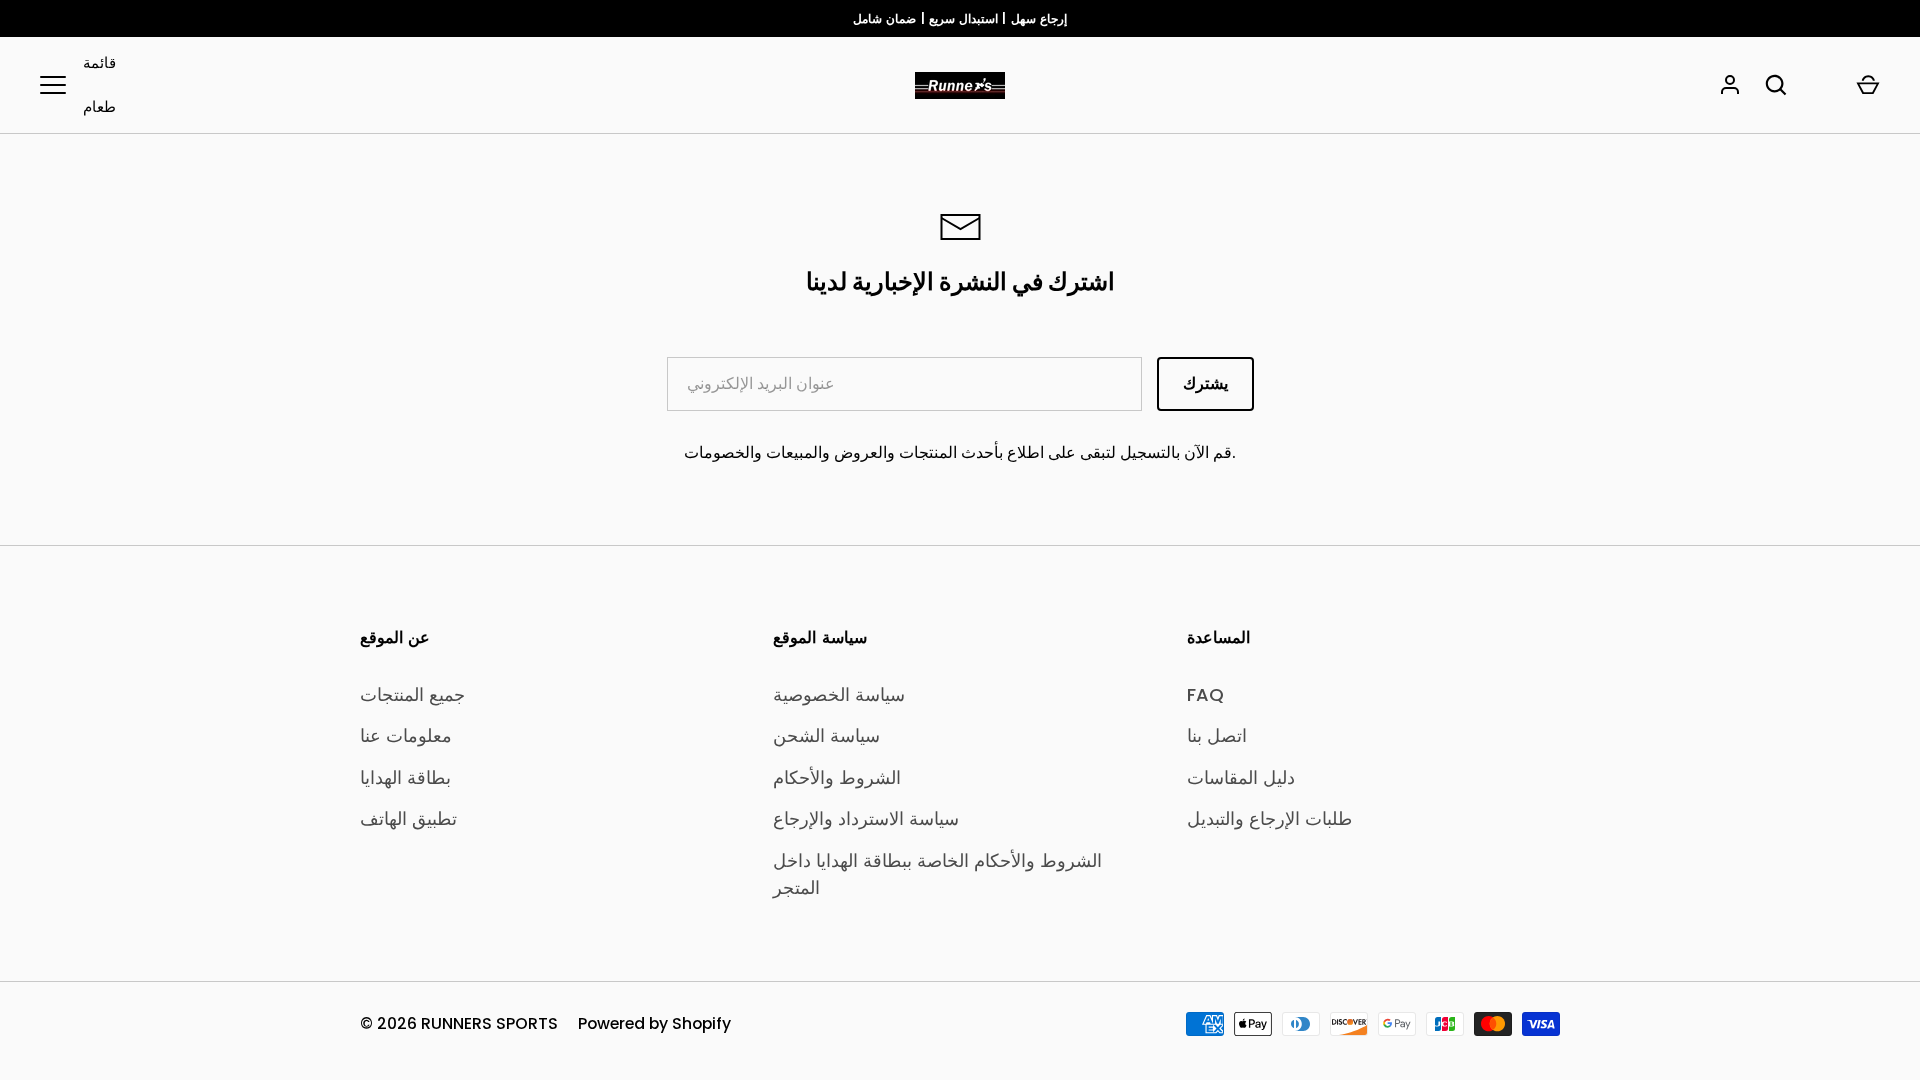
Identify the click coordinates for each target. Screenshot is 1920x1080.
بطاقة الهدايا (405, 777)
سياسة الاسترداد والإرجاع (866, 818)
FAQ (1205, 694)
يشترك (1205, 383)
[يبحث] (1776, 85)
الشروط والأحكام (837, 777)
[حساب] (1730, 85)
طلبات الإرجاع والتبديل (1269, 818)
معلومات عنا (406, 735)
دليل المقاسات (1241, 777)
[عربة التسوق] (1868, 85)
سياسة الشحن (826, 735)
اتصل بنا (1217, 735)
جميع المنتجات (412, 694)
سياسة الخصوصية (839, 694)
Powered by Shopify (654, 1023)
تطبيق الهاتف (408, 818)
